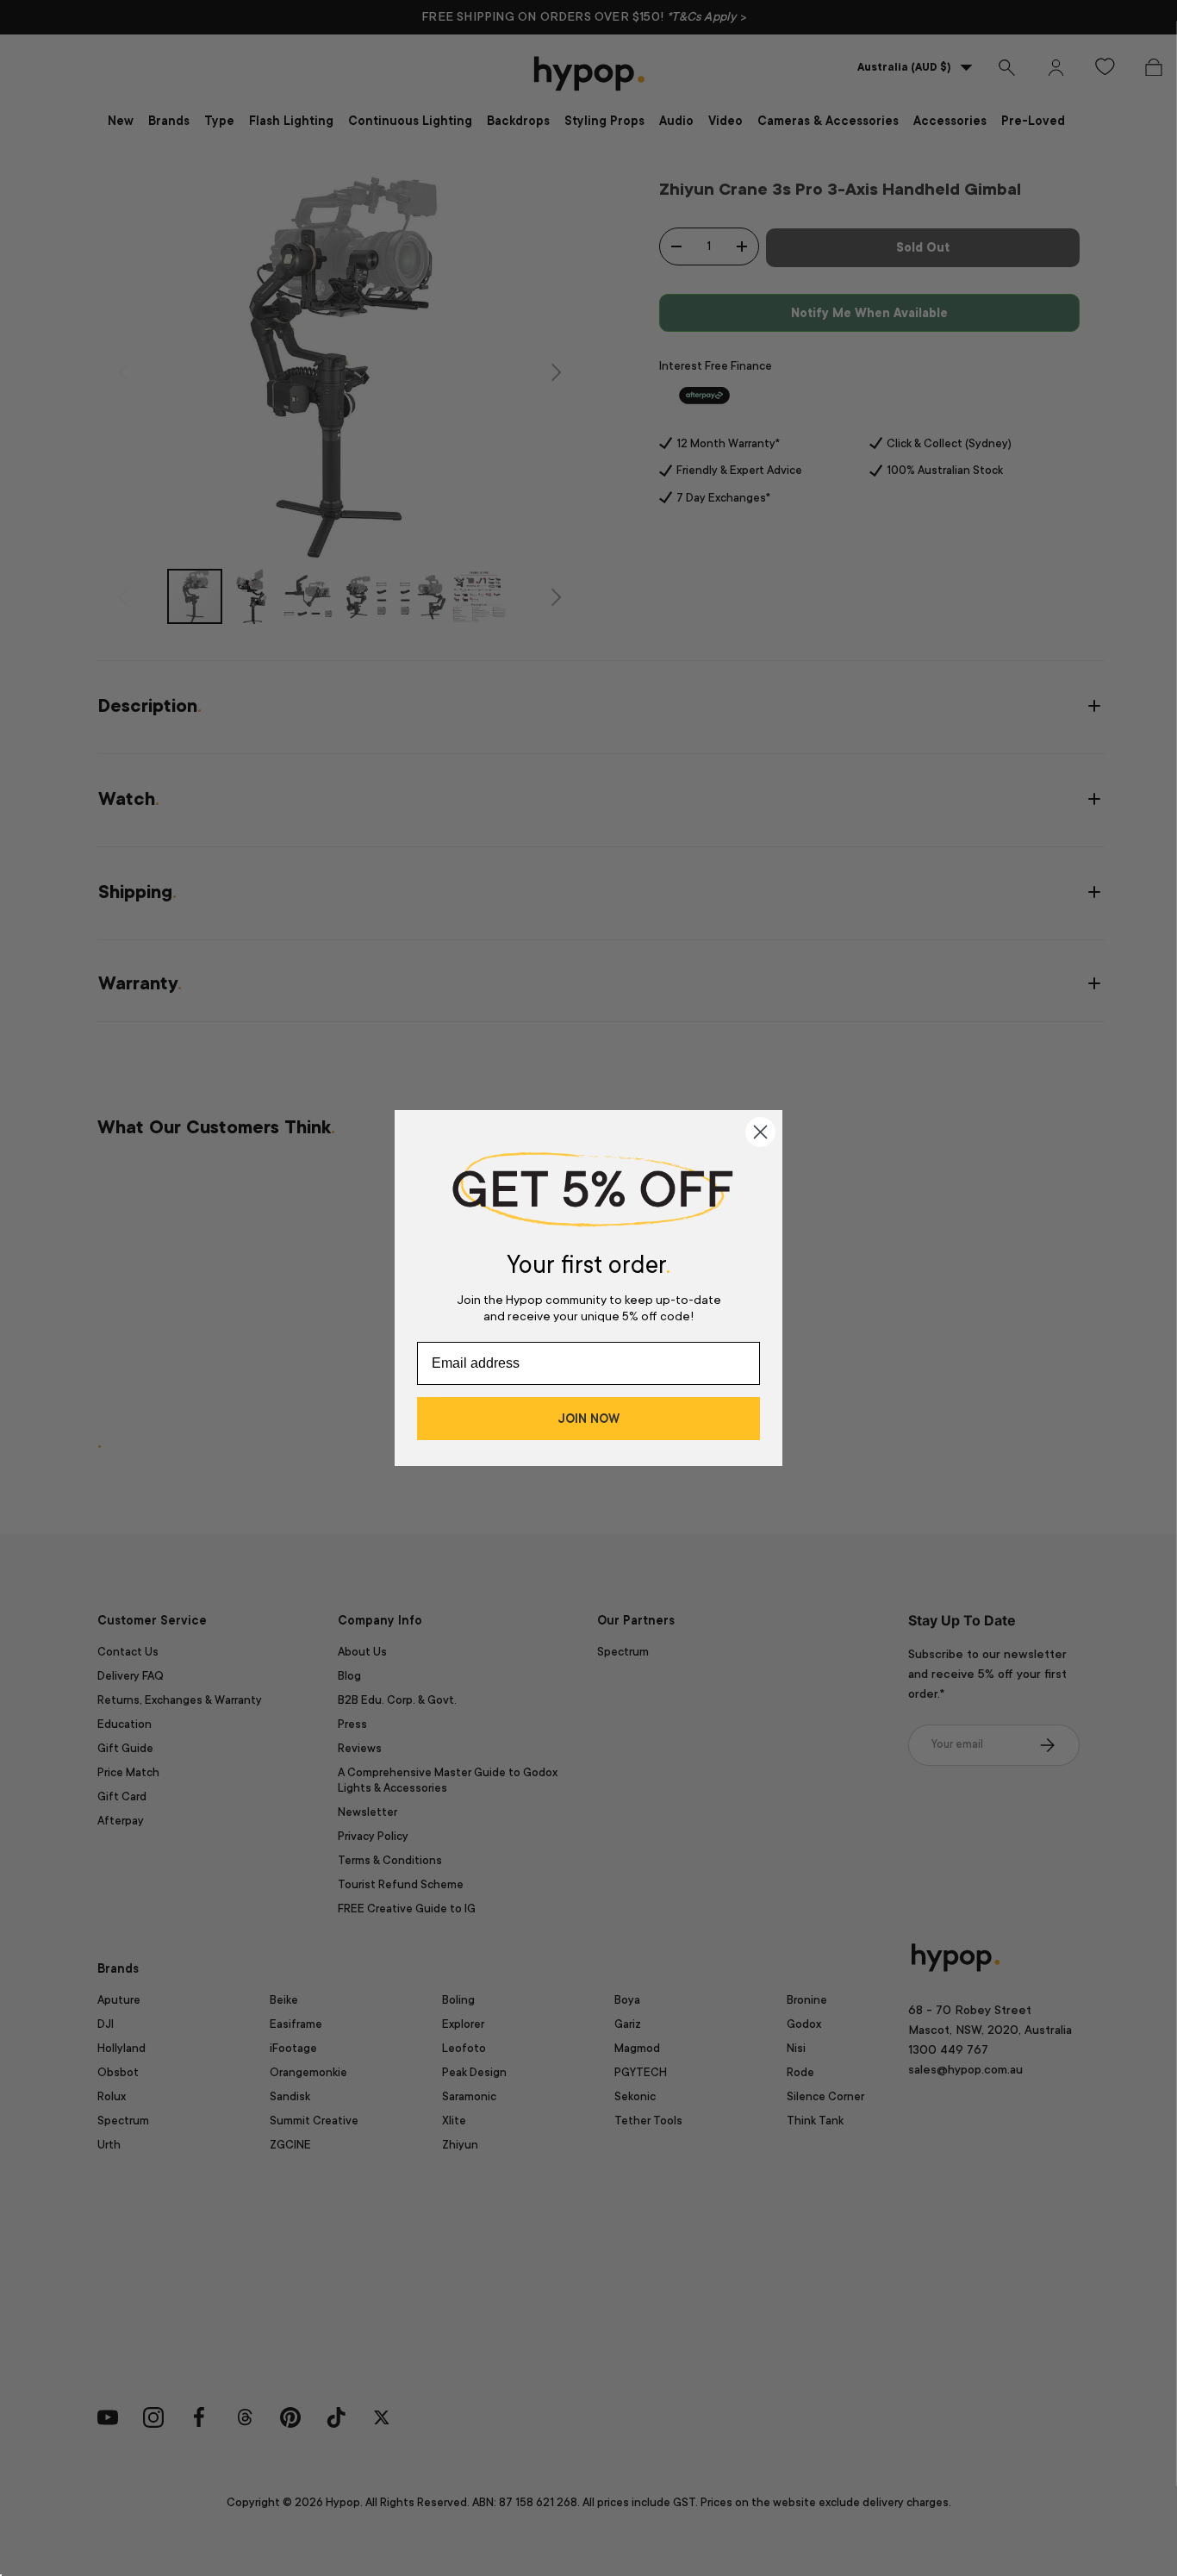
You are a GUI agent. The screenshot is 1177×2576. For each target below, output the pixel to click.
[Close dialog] (760, 1132)
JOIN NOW (588, 1419)
